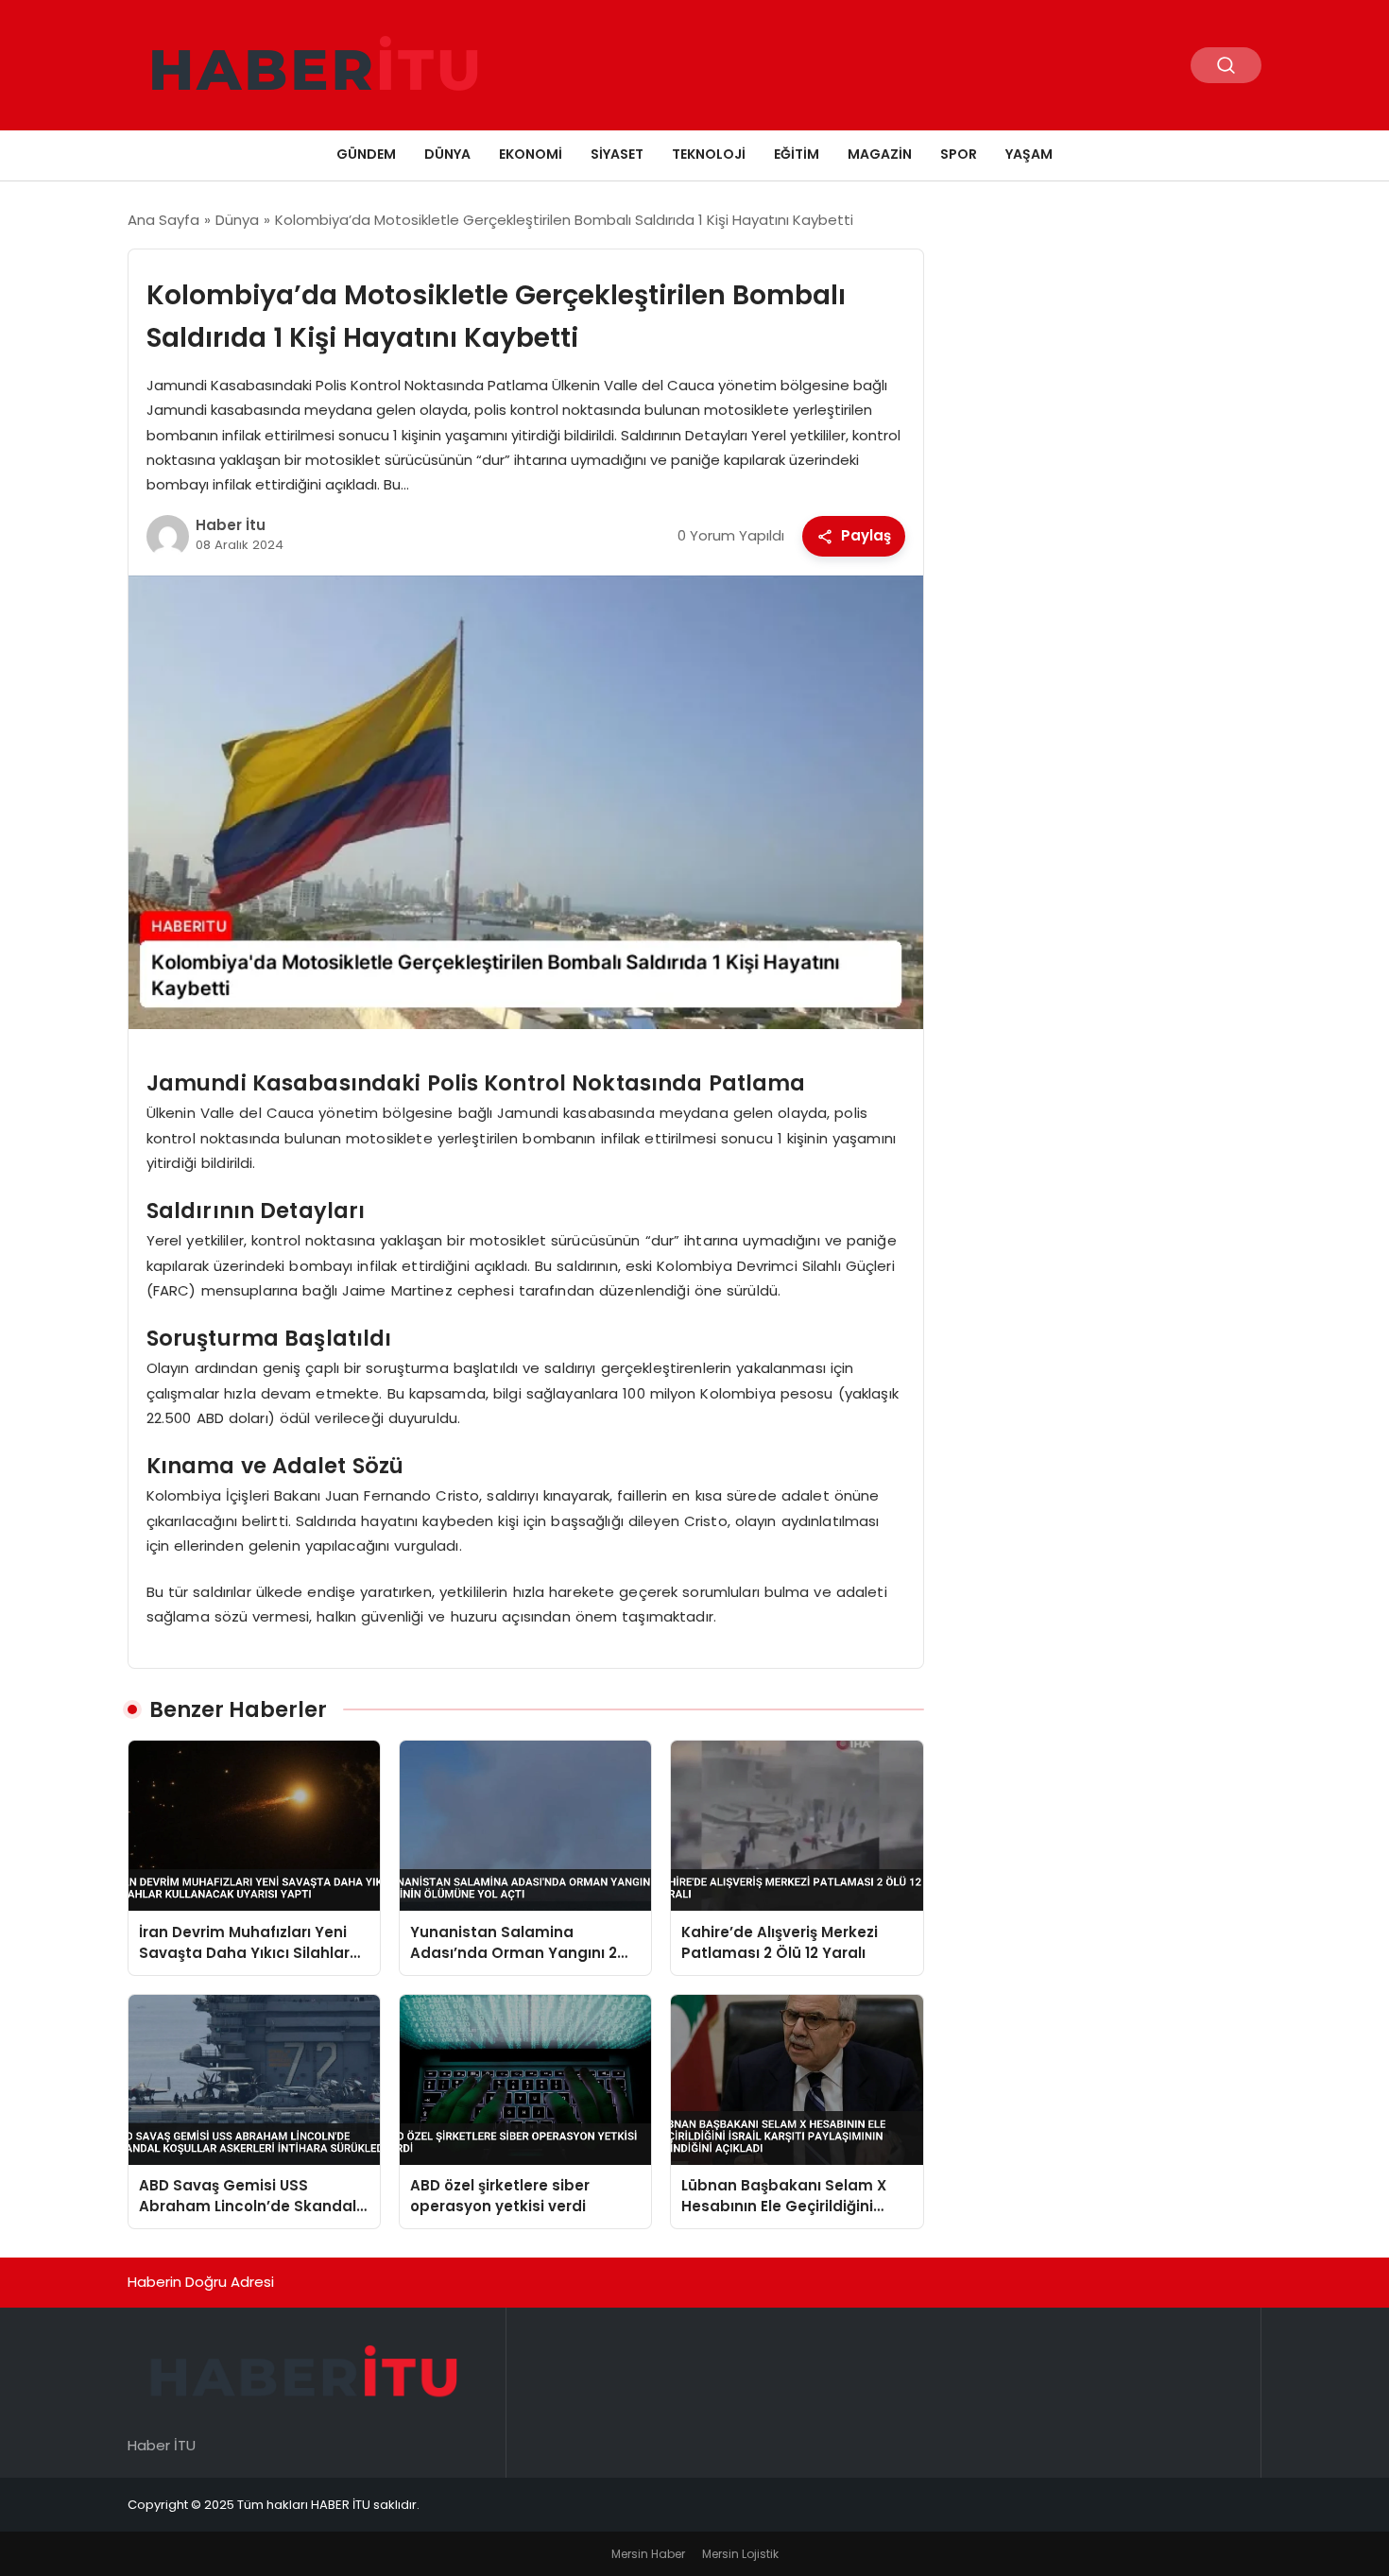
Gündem (366, 154)
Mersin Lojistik (740, 2554)
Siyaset (617, 154)
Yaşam (1029, 154)
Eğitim (797, 154)
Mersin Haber (648, 2554)
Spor (959, 154)
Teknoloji (709, 154)
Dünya (447, 154)
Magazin (880, 154)
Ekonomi (531, 154)
